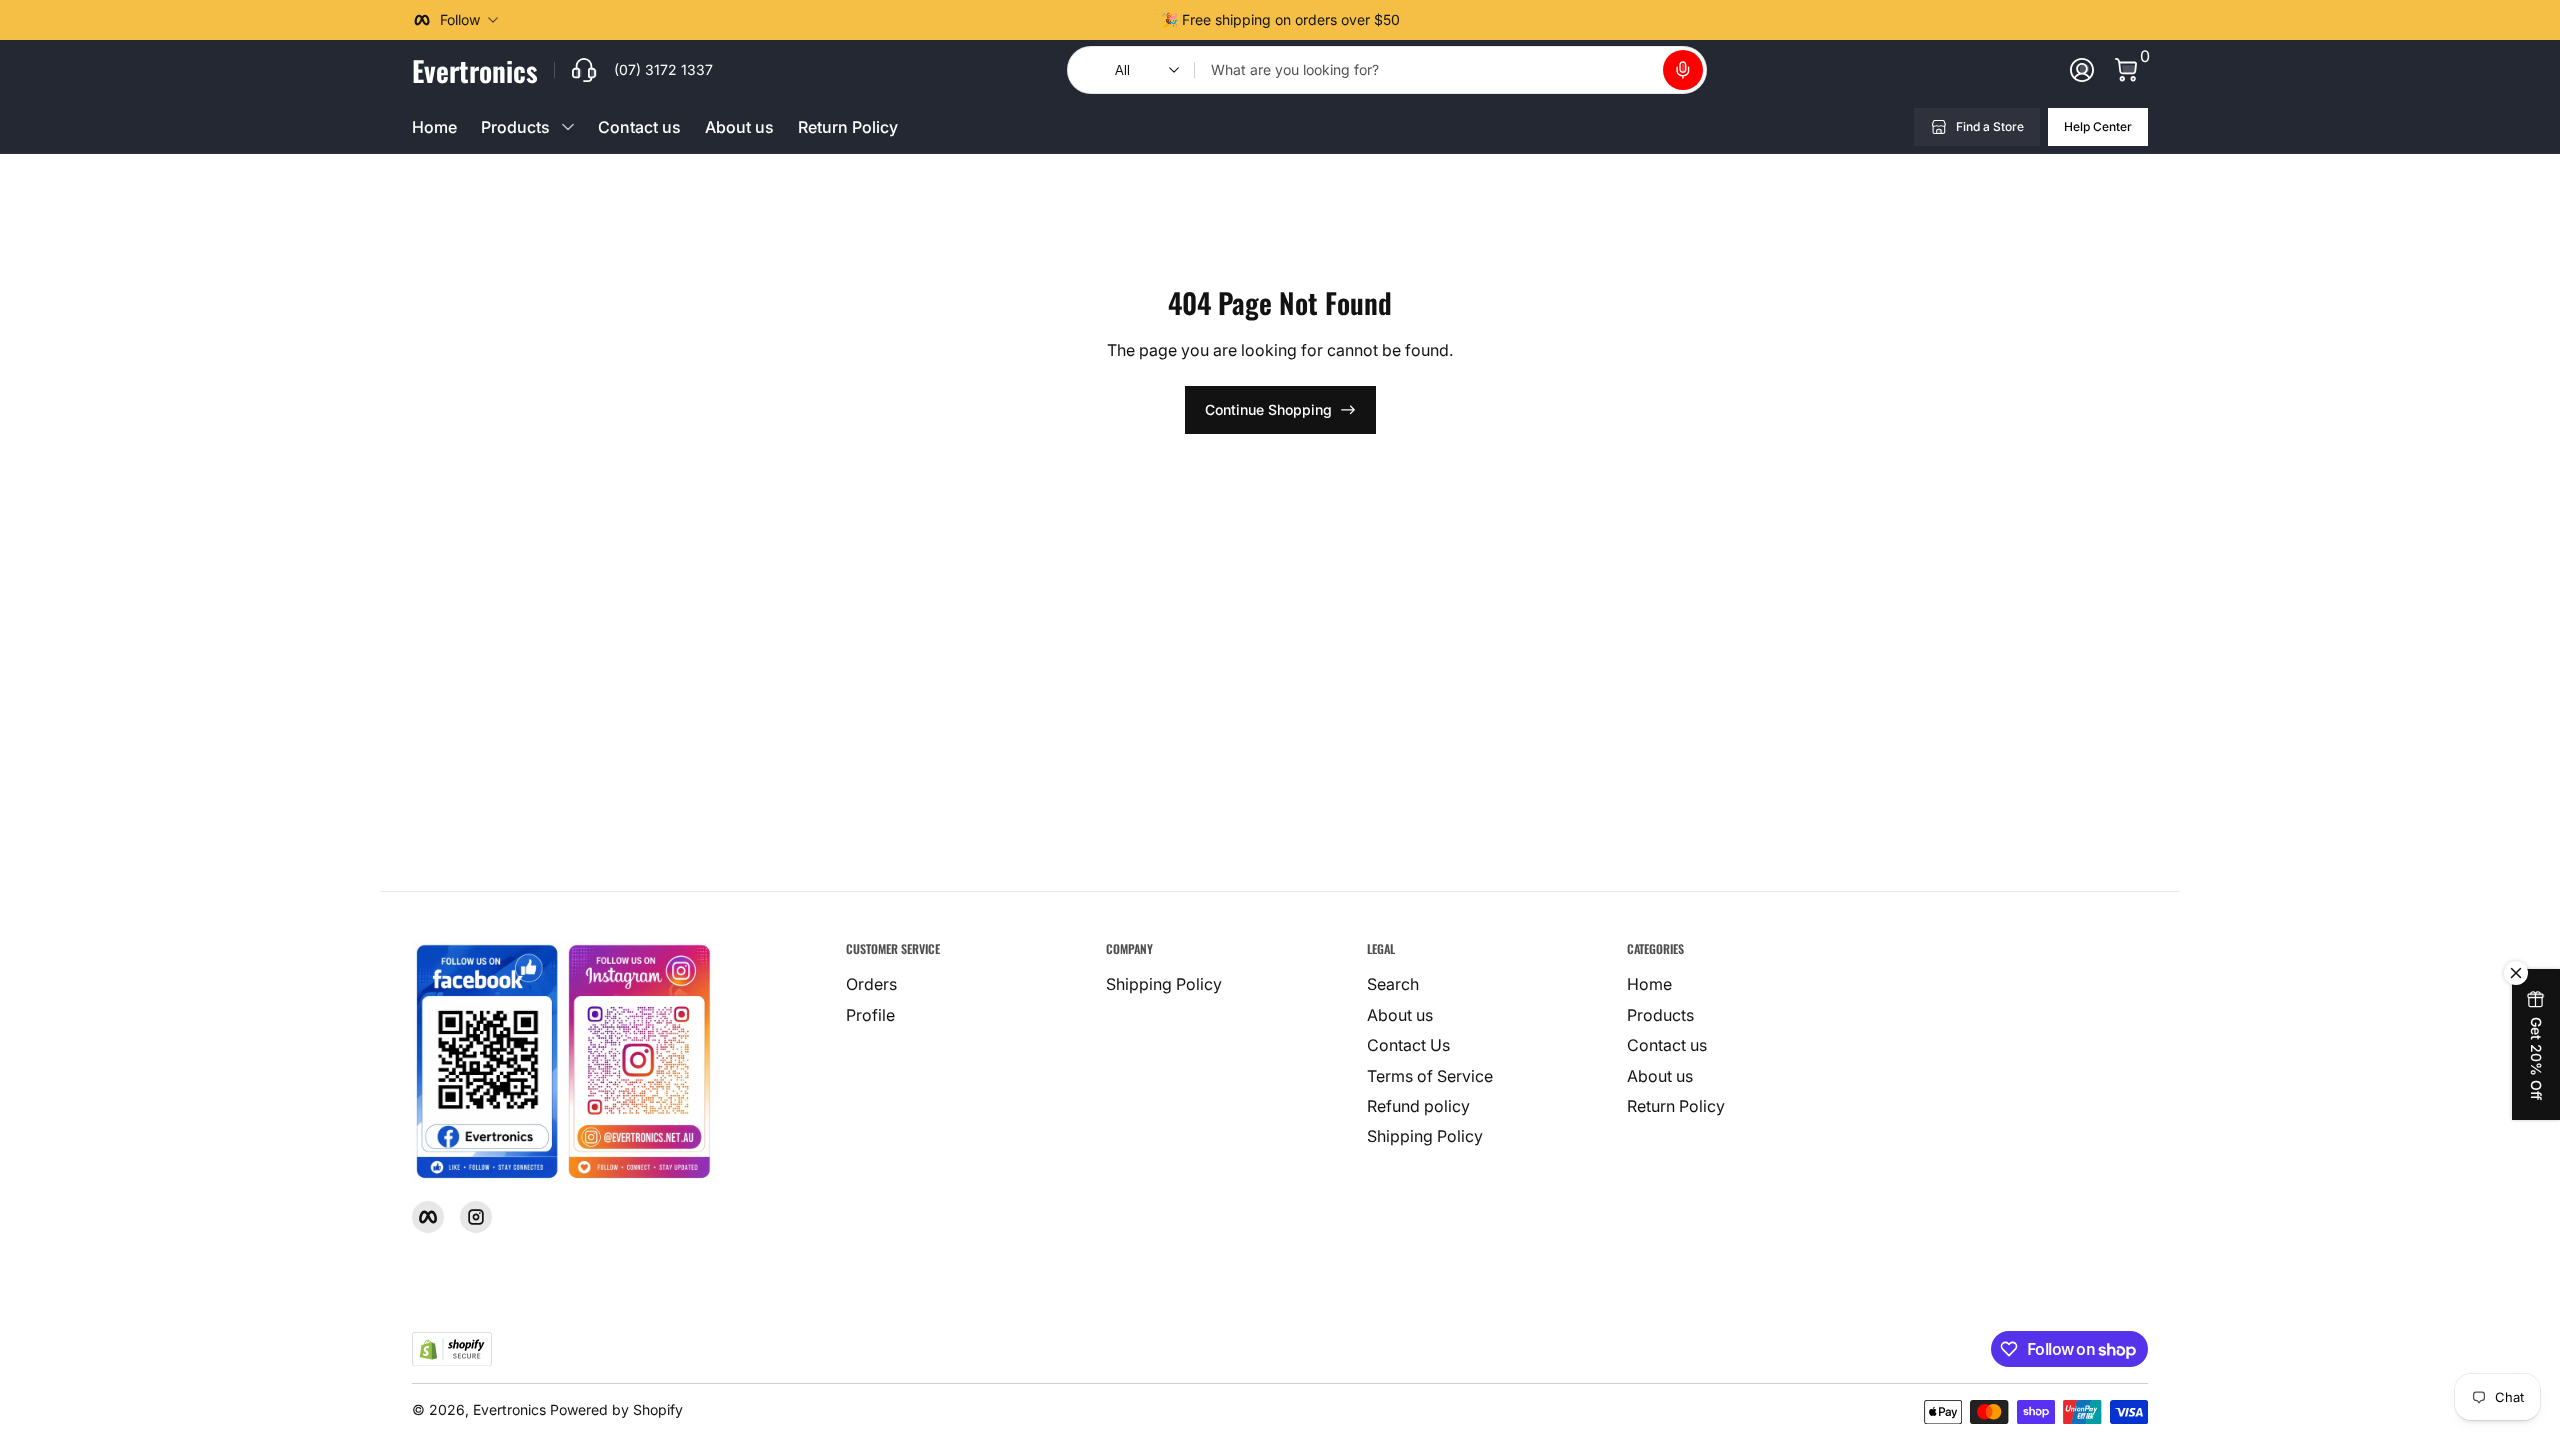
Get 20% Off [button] (2536, 1058)
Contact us (639, 127)
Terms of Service (1430, 1076)
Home (434, 127)
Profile (870, 1015)
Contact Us (1408, 1045)
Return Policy (848, 127)
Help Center (2098, 126)
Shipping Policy (1164, 984)
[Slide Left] (1145, 20)
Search (1393, 984)
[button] (1683, 70)
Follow (460, 19)
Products (1660, 1015)
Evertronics (509, 1409)
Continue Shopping (1268, 409)
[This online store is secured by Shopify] (452, 1349)
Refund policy (1418, 1106)
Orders (871, 984)
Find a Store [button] (1990, 126)
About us (739, 127)
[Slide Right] (1416, 20)
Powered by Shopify (616, 1409)
